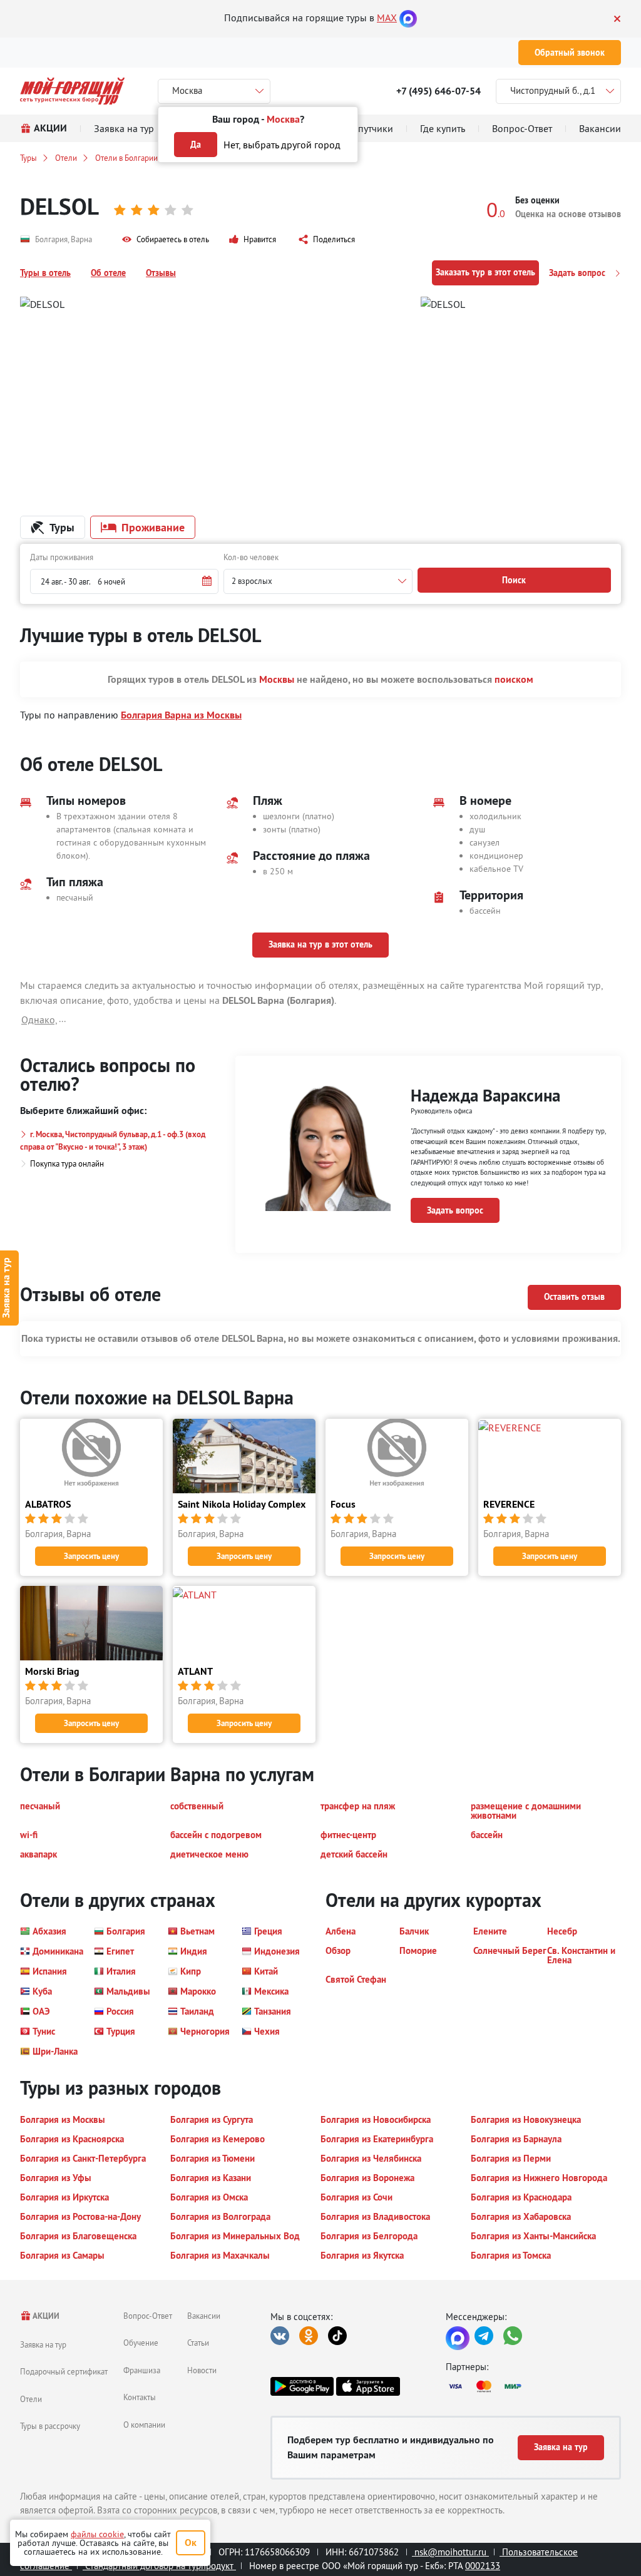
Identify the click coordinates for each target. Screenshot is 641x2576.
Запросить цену (91, 1556)
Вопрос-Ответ (148, 2316)
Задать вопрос (578, 273)
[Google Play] (302, 2386)
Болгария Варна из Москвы (181, 715)
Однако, (39, 1020)
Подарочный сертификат (64, 2371)
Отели (66, 158)
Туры (28, 158)
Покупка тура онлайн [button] (67, 1163)
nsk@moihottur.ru (450, 2552)
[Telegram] (484, 2336)
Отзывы (161, 273)
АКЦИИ (45, 2316)
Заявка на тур (43, 2344)
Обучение (141, 2343)
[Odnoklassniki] (309, 2336)
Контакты (140, 2397)
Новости (202, 2370)
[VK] (280, 2336)
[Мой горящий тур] (72, 91)
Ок (191, 2543)
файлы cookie (97, 2534)
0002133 (483, 2566)
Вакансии (204, 2316)
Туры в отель (45, 273)
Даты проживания (62, 557)
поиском (514, 679)
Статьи (198, 2343)
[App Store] (368, 2386)
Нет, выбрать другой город (282, 145)
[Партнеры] (533, 2386)
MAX (387, 18)
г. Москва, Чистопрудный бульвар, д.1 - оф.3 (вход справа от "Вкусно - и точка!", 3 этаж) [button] (113, 1141)
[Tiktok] (337, 2336)
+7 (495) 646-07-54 (438, 91)
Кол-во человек (251, 557)
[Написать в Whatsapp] (513, 2336)
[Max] (408, 18)
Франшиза (142, 2370)
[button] (166, 240)
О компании (144, 2425)
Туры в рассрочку (50, 2426)
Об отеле (108, 273)
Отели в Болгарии (126, 158)
